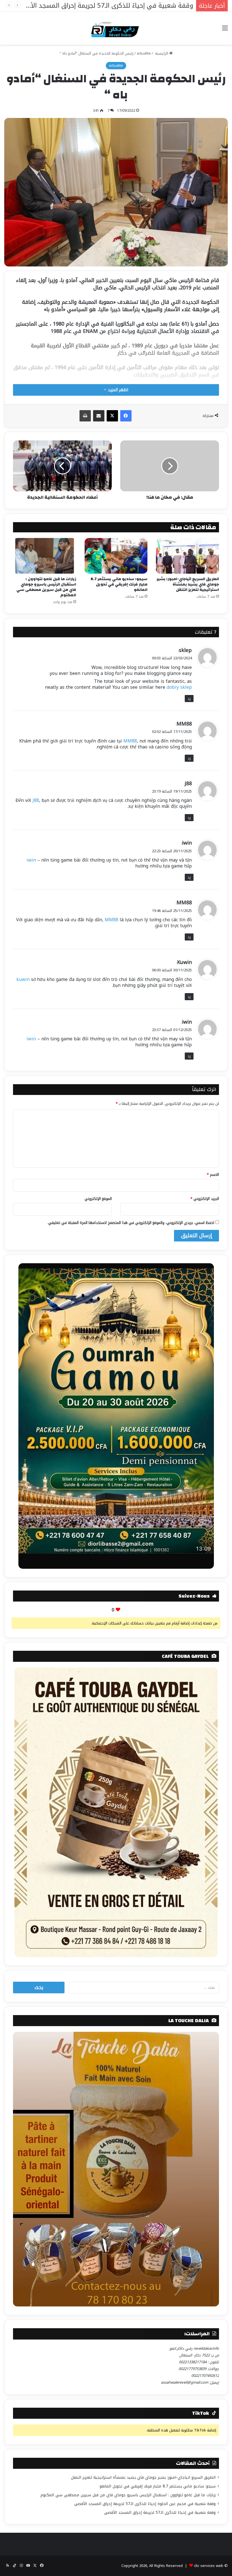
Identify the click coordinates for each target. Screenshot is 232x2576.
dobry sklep (179, 687)
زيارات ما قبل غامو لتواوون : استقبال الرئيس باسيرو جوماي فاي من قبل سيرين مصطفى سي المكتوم (46, 587)
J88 (188, 784)
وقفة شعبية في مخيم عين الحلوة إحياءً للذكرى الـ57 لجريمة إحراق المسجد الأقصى (145, 2504)
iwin (187, 843)
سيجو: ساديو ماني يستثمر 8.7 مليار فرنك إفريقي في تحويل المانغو (119, 584)
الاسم (213, 1175)
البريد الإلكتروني (205, 1199)
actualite (144, 53)
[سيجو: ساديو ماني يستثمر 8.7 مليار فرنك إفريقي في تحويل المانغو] (116, 556)
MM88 (184, 724)
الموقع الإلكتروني (98, 1199)
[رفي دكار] (116, 28)
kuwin (23, 979)
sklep (185, 650)
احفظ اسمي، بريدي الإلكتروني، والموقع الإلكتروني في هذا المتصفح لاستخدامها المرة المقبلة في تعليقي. (131, 1223)
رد (189, 699)
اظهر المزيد (117, 390)
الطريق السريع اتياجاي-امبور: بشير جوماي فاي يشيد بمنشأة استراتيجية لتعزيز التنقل (188, 584)
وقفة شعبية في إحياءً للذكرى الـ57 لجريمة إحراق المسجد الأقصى (160, 2512)
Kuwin (184, 962)
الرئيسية (162, 53)
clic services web (209, 2566)
